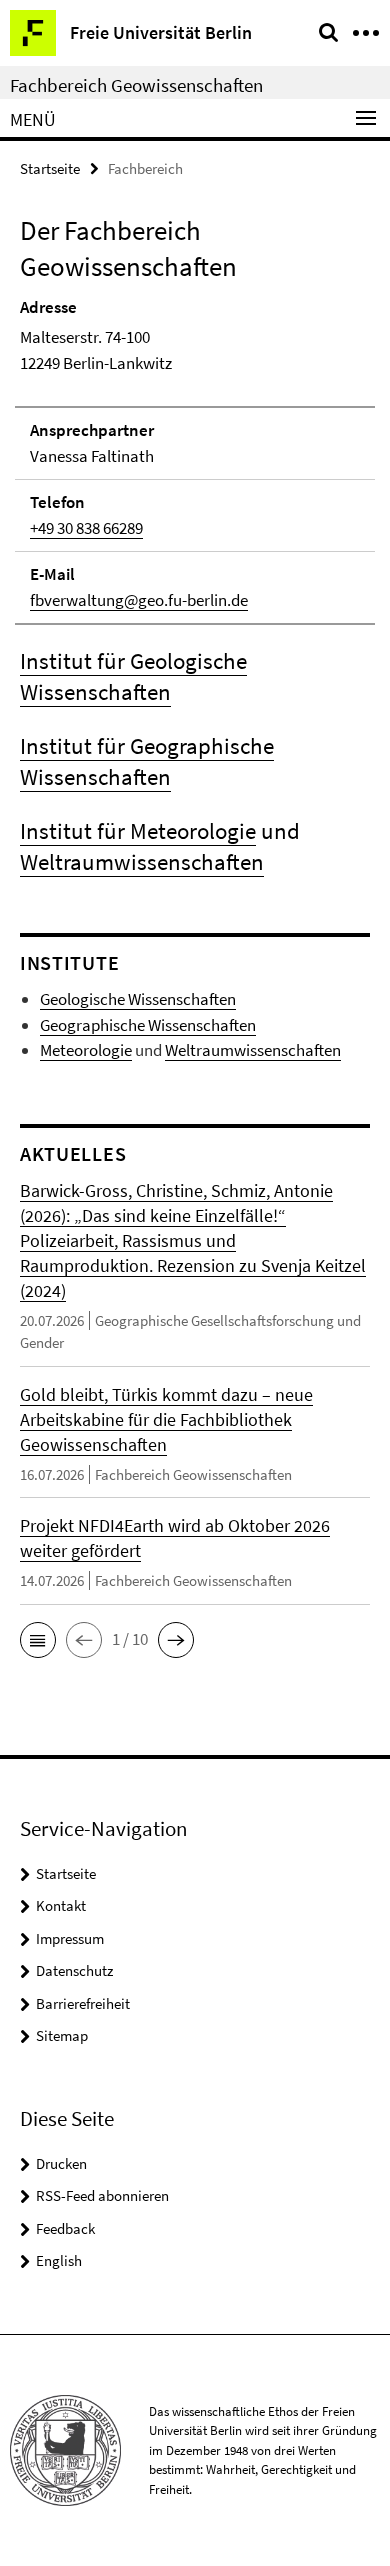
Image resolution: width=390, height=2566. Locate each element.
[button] (38, 1640)
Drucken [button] (61, 2163)
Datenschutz (74, 1970)
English (59, 2260)
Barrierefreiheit (83, 2003)
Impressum (70, 1938)
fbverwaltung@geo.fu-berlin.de (139, 600)
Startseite (50, 168)
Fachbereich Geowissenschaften (136, 85)
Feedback (65, 2228)
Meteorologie (86, 1050)
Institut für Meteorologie (138, 830)
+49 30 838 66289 (86, 528)
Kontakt (61, 1905)
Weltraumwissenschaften (142, 861)
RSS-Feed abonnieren (102, 2195)
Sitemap (62, 2035)
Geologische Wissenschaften (138, 999)
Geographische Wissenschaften (148, 1025)
